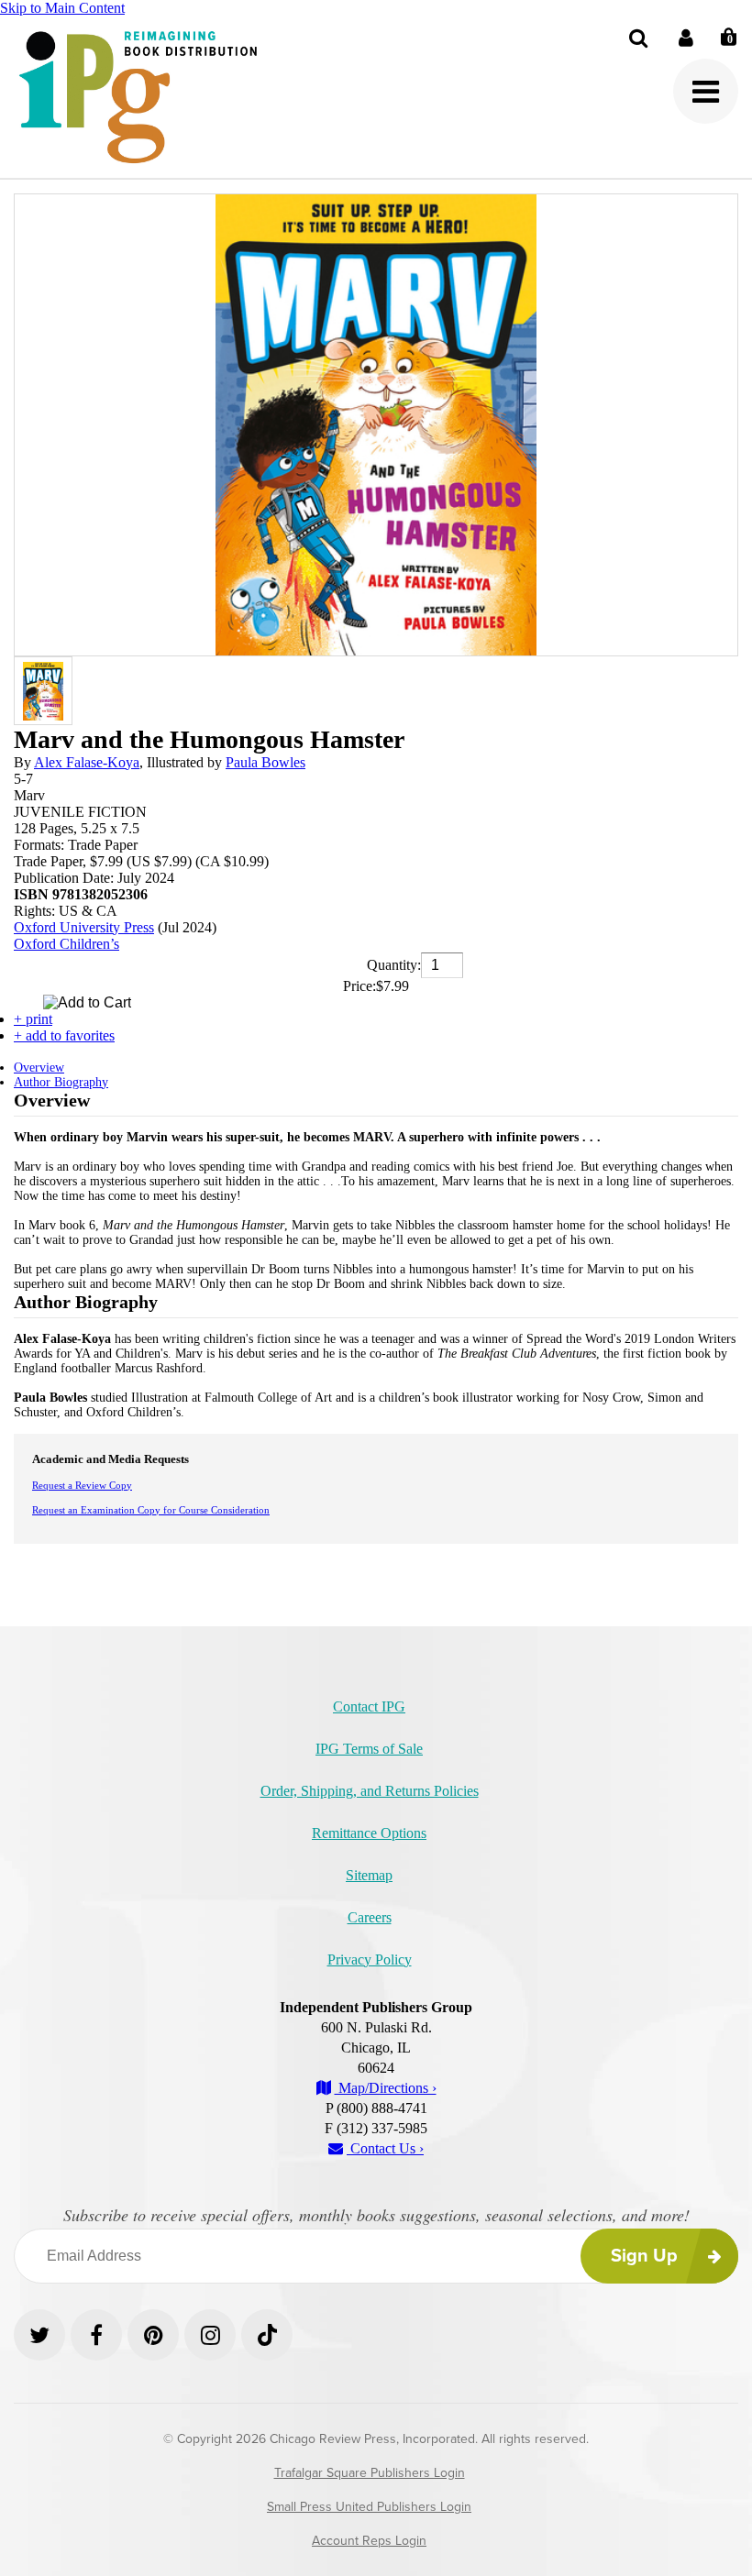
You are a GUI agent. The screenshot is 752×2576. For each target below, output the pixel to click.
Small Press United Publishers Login (369, 2507)
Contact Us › (385, 2148)
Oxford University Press (84, 927)
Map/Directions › (386, 2088)
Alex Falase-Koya (87, 762)
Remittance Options (369, 1833)
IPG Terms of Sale (369, 1749)
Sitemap (369, 1875)
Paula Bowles (265, 762)
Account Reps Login (369, 2541)
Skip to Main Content (62, 8)
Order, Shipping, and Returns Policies (370, 1791)
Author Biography (61, 1082)
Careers (370, 1917)
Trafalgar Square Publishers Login (370, 2473)
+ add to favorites (64, 1035)
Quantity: (394, 965)
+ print (33, 1019)
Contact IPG (369, 1706)
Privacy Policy (370, 1960)
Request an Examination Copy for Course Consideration (151, 1510)
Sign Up (644, 2256)
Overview (39, 1068)
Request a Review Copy (82, 1485)
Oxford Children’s (66, 944)
